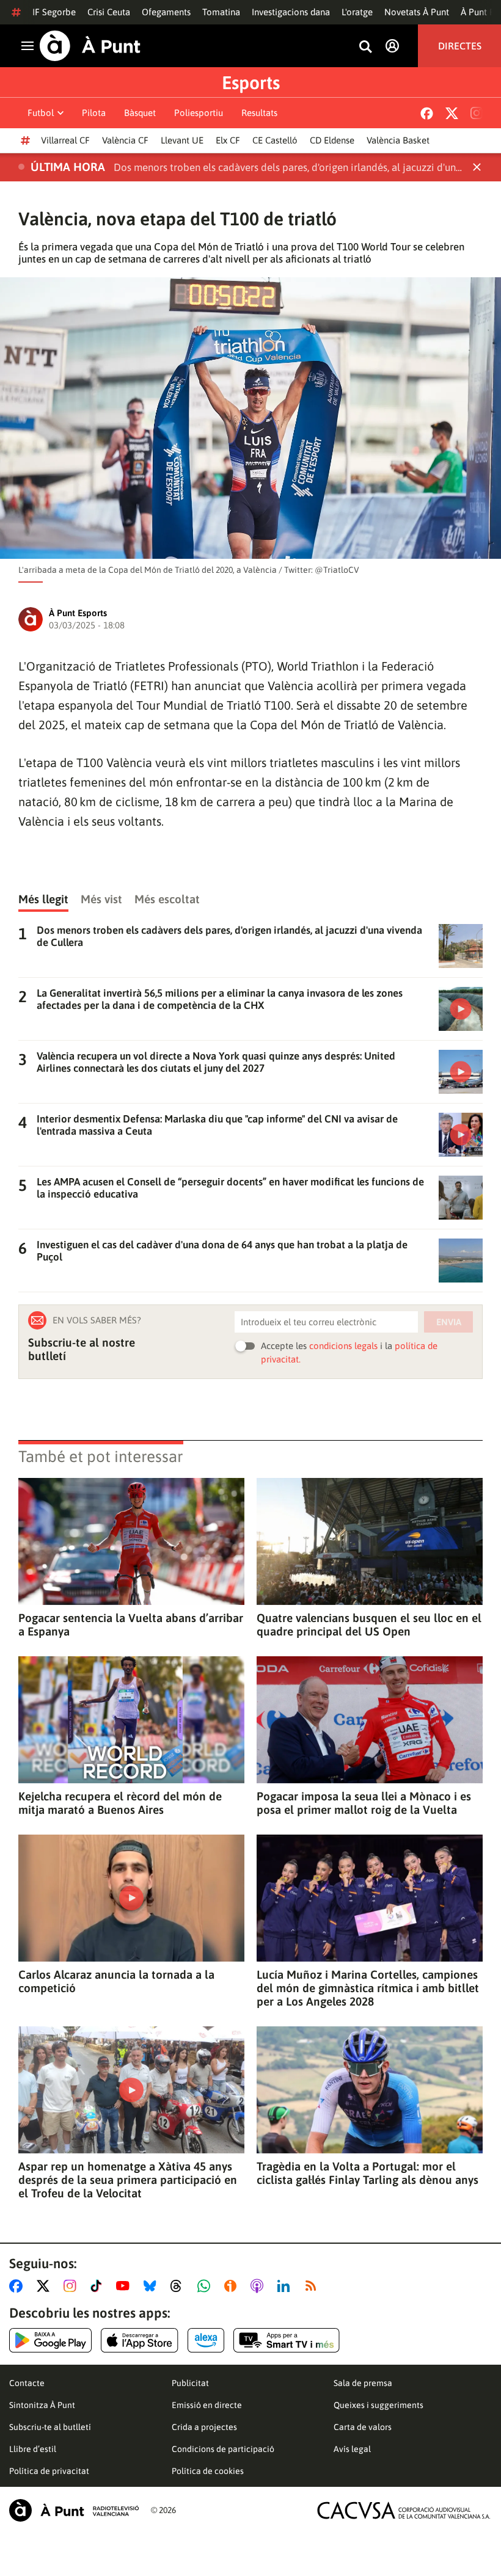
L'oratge (357, 12)
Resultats (259, 113)
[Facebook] (427, 113)
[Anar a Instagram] (72, 2286)
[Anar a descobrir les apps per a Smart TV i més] (287, 2340)
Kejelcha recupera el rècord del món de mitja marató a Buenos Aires (120, 1803)
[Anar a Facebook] (18, 2286)
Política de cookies (208, 2471)
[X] (452, 113)
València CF (125, 140)
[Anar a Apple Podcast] (259, 2286)
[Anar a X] (46, 2286)
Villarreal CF (65, 140)
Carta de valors (363, 2427)
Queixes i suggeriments (378, 2405)
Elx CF (228, 140)
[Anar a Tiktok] (99, 2286)
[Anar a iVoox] (233, 2286)
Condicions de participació (223, 2449)
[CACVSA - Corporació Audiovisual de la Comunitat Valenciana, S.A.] (404, 2510)
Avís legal (352, 2449)
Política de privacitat (49, 2471)
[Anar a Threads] (179, 2286)
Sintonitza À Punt (42, 2405)
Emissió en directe (207, 2405)
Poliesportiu (199, 113)
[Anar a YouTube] (125, 2286)
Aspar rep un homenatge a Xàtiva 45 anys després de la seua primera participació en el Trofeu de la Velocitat (128, 2180)
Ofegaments (166, 12)
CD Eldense (332, 140)
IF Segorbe (54, 12)
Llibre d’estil (33, 2449)
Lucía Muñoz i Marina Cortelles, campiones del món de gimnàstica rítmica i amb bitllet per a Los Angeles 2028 (368, 1988)
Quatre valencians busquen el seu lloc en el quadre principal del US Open (369, 1625)
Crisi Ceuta (109, 12)
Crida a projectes (204, 2427)
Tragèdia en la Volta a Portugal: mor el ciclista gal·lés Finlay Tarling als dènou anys (368, 2173)
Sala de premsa (363, 2383)
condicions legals (343, 1346)
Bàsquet (140, 113)
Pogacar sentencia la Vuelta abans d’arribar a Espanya (131, 1625)
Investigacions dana (291, 12)
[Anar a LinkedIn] (286, 2286)
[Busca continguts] (365, 47)
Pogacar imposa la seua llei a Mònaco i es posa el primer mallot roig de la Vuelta (364, 1803)
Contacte (27, 2383)
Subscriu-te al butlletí (50, 2427)
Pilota (94, 113)
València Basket (398, 140)
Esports (251, 82)
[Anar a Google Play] (50, 2340)
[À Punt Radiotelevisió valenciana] (74, 2510)
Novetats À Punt (417, 12)
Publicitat (190, 2383)
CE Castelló (275, 140)
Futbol (41, 113)
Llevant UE (182, 140)
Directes (460, 46)
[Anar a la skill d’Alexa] (206, 2340)
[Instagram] (477, 113)
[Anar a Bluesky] (152, 2286)
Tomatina (221, 12)
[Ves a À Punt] (90, 46)
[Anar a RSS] (313, 2286)
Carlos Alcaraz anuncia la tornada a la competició (116, 1981)
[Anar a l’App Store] (140, 2340)
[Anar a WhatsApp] (206, 2286)
